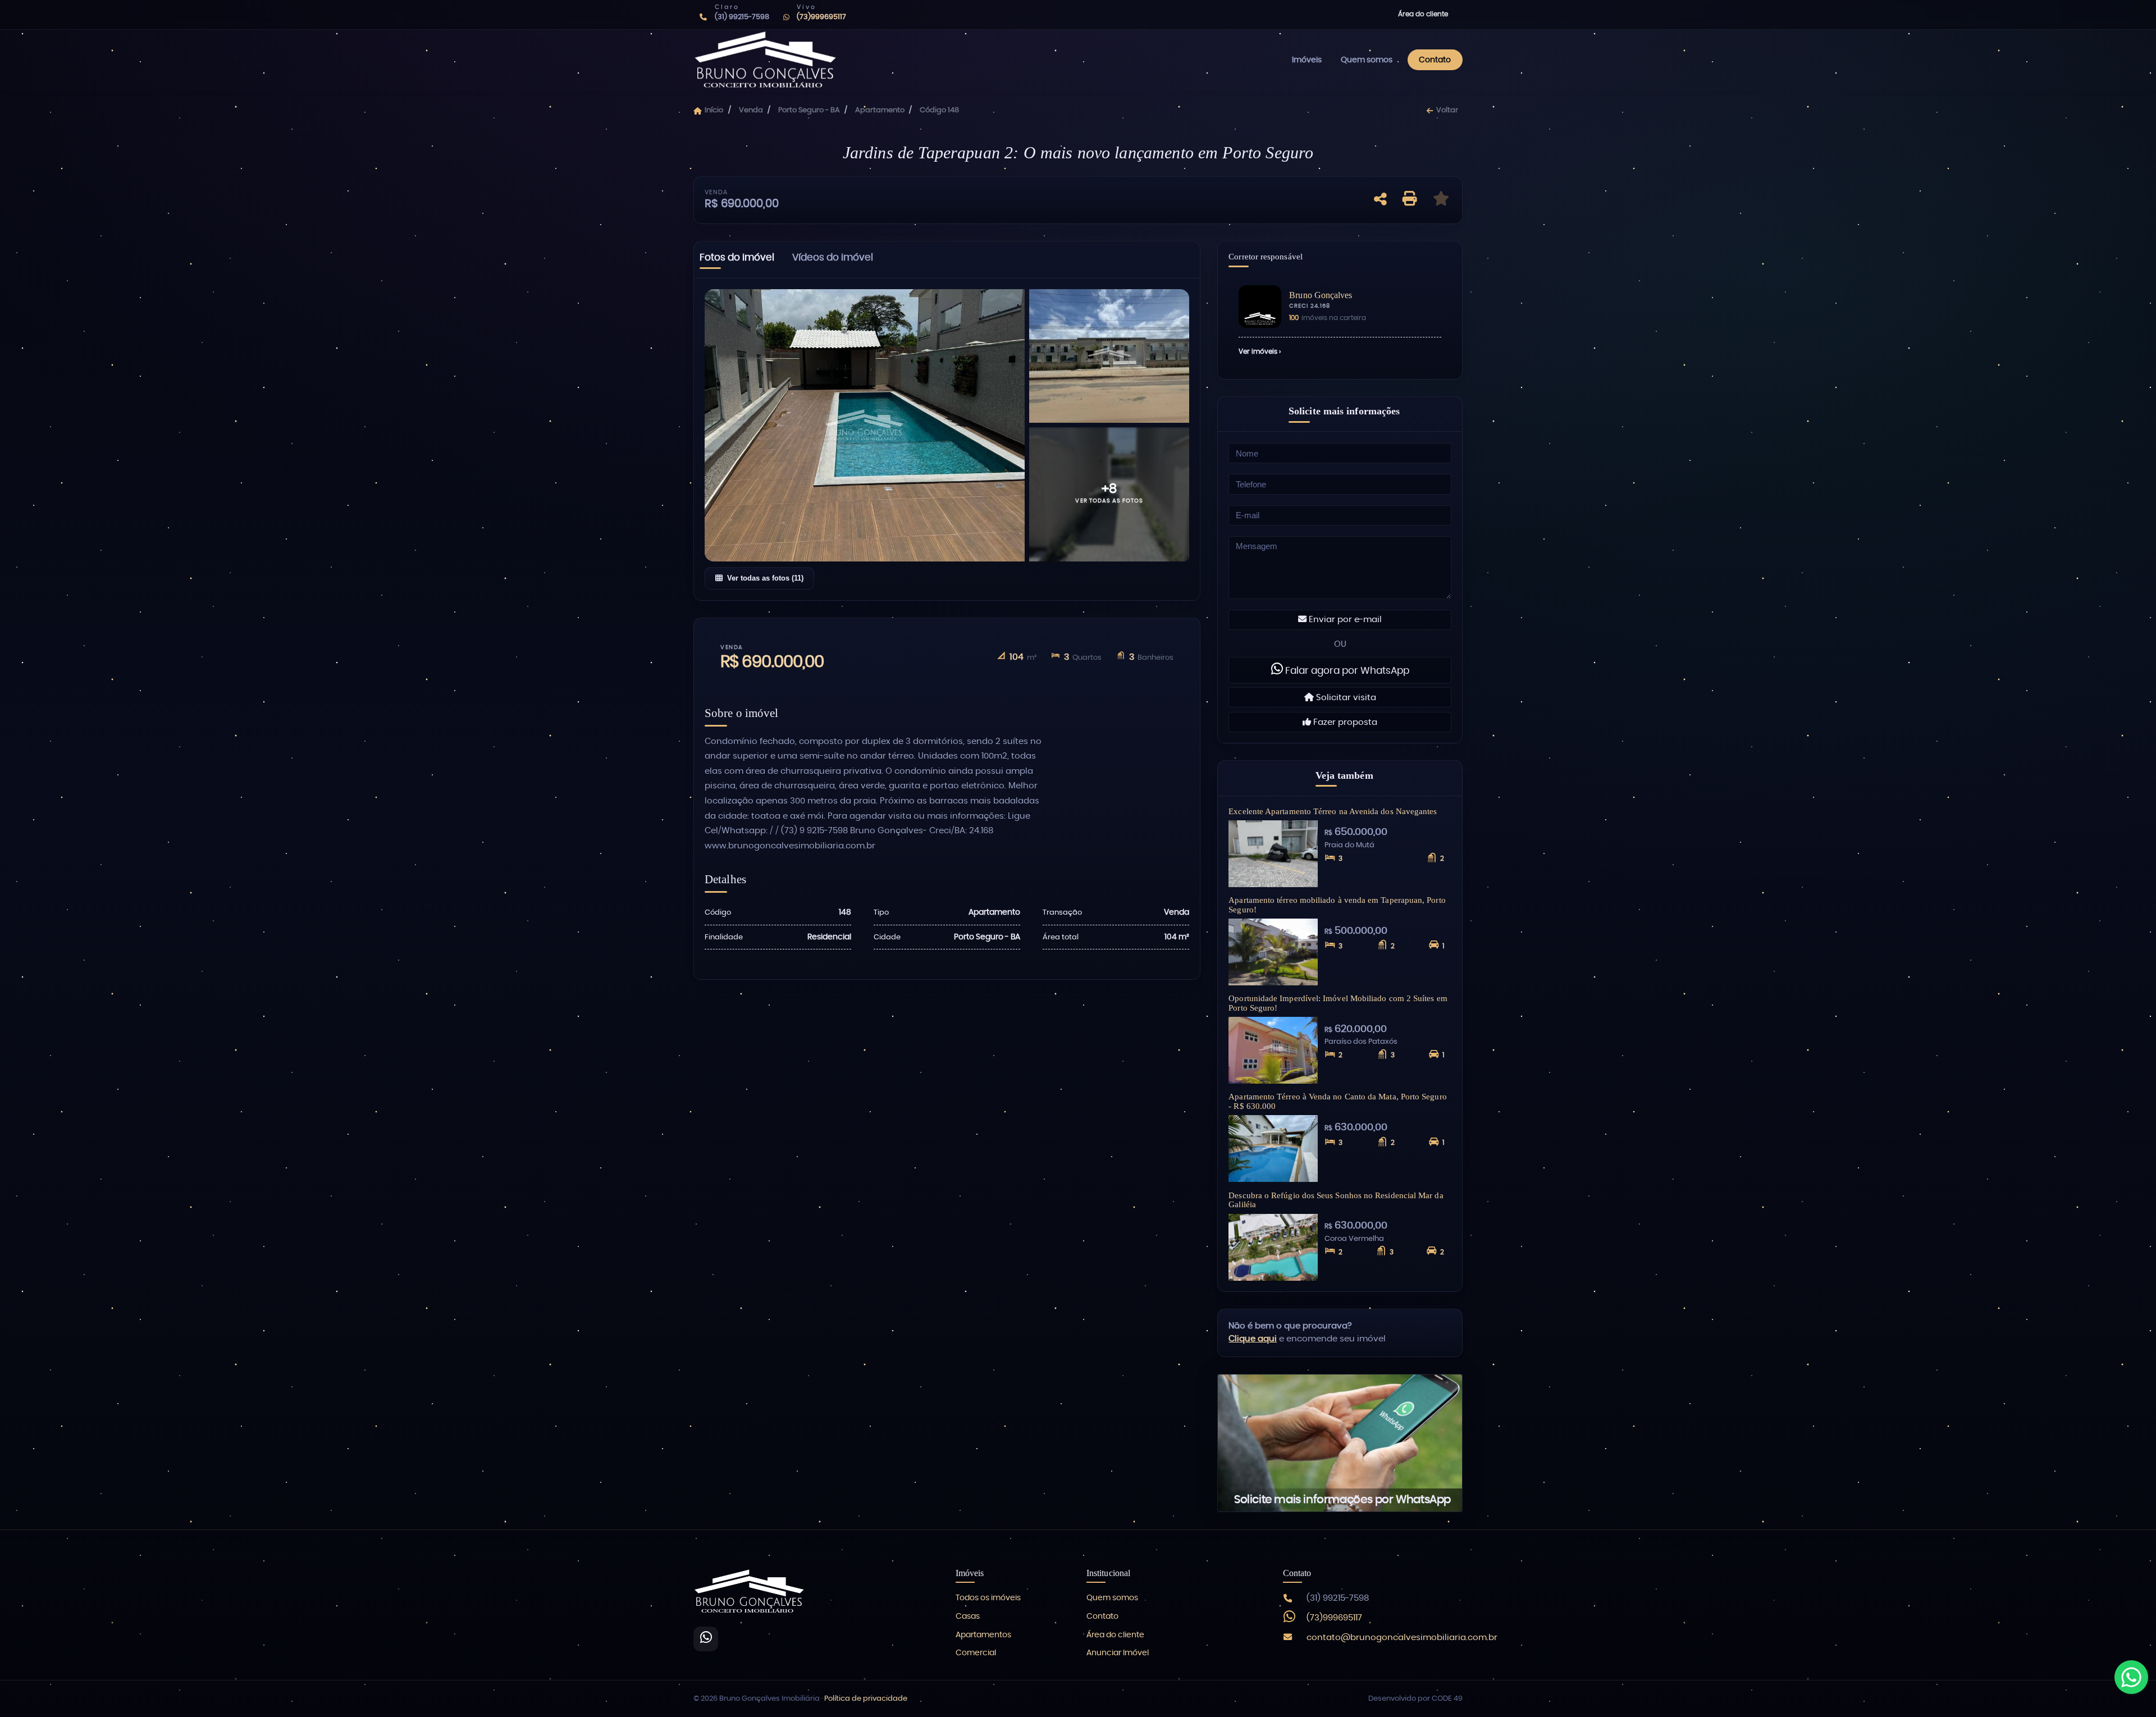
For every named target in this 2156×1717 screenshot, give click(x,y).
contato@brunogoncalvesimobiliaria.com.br (1402, 1638)
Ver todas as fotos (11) (765, 578)
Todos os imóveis (988, 1598)
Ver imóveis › (1260, 351)
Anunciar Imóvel (1118, 1653)
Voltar (1447, 110)
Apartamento (880, 110)
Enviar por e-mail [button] (1344, 620)
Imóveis (1307, 60)
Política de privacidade (866, 1699)
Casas (968, 1616)
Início (714, 110)
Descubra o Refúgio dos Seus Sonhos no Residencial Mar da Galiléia (1336, 1200)
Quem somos (1367, 60)
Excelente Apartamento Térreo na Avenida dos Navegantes (1333, 811)
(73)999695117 (1334, 1618)
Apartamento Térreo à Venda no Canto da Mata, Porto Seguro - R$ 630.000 (1337, 1101)
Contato (1435, 60)
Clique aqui (1253, 1339)
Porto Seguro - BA (809, 110)
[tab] (737, 260)
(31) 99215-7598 (1338, 1598)
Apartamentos (983, 1635)
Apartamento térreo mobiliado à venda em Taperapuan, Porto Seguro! (1337, 905)
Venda (751, 110)
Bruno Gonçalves (1321, 295)
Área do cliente (1423, 14)
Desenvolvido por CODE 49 (1415, 1699)
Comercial (976, 1653)
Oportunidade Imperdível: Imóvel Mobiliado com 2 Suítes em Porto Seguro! (1338, 1003)
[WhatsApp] (706, 1639)
